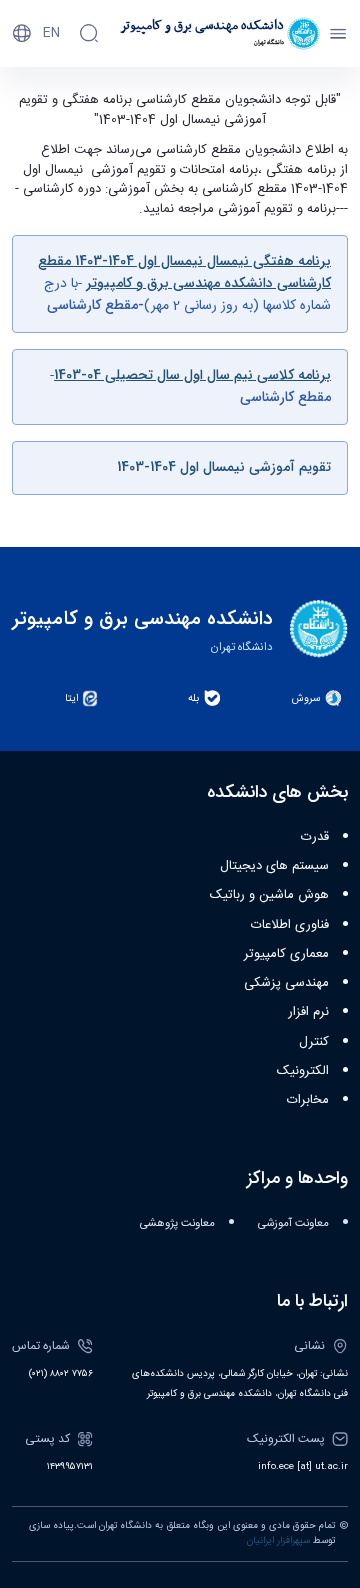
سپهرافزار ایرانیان (278, 1541)
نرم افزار (308, 1012)
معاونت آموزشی (293, 1223)
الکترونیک (303, 1071)
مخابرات (308, 1100)
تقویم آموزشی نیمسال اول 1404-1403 (224, 467)
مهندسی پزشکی (286, 983)
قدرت (315, 837)
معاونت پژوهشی (177, 1223)
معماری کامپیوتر (286, 954)
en (51, 33)
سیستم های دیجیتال (274, 866)
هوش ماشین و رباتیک (269, 895)
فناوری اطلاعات (290, 925)
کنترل (314, 1042)
